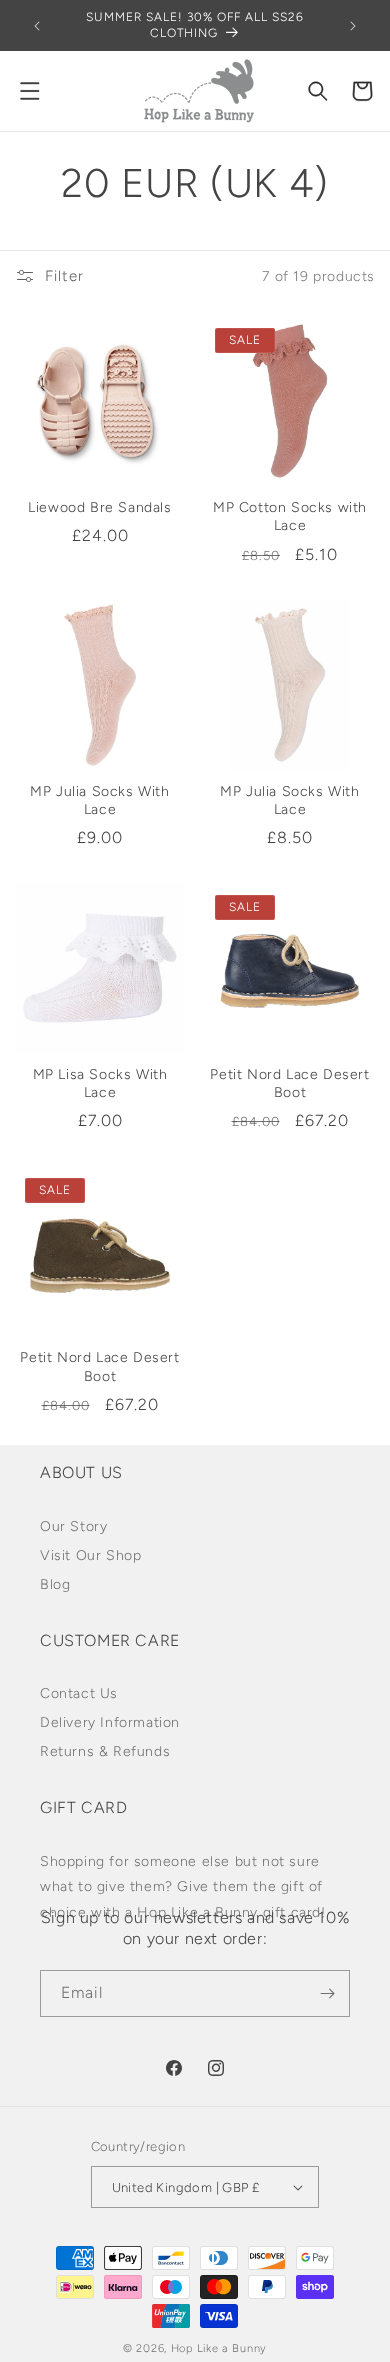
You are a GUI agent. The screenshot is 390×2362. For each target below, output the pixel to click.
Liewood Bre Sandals (99, 507)
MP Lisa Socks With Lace (100, 1083)
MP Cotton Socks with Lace (290, 516)
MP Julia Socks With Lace (99, 800)
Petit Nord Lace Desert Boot (289, 1083)
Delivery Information (110, 1722)
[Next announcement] (353, 26)
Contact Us (79, 1693)
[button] (30, 91)
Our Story (73, 1526)
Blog (55, 1584)
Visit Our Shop (90, 1555)
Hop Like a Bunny (219, 2348)
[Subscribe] (327, 1993)
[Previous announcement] (37, 26)
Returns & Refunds (105, 1751)
